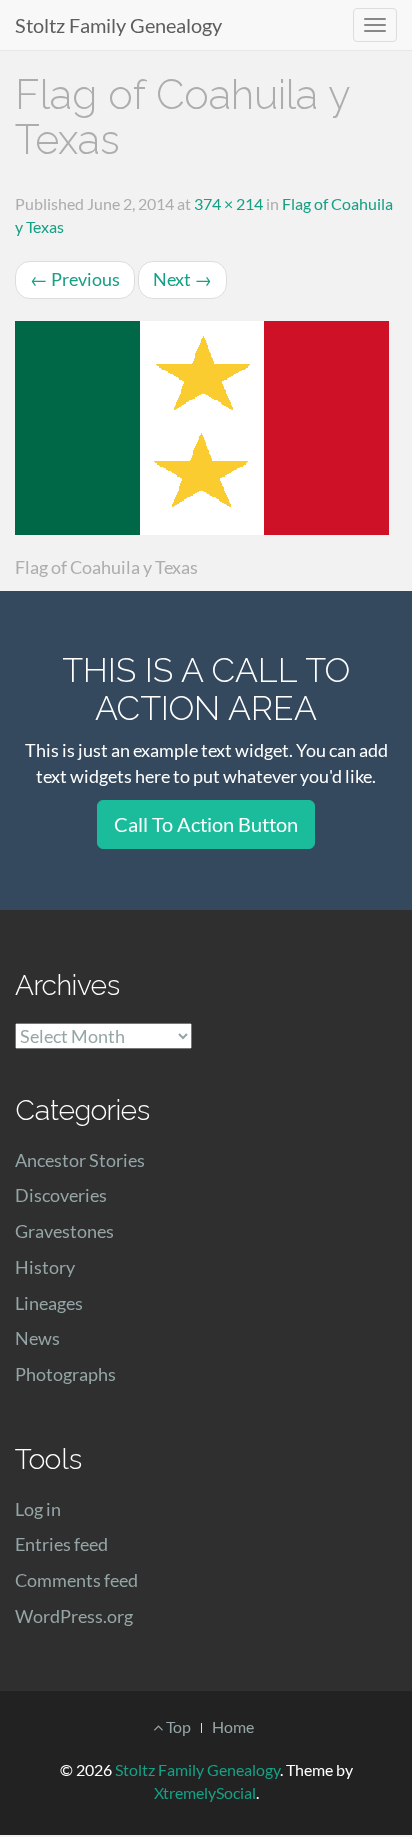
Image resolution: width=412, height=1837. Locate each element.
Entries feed (61, 1544)
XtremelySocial (205, 1792)
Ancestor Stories (80, 1160)
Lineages (49, 1303)
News (37, 1338)
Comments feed (76, 1580)
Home (233, 1726)
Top (177, 1726)
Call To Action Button (206, 824)
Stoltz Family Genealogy (118, 25)
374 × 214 (228, 203)
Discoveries (61, 1195)
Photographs (65, 1374)
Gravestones (64, 1231)
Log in (38, 1509)
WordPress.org (74, 1616)
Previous (75, 279)
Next (182, 279)
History (45, 1267)
